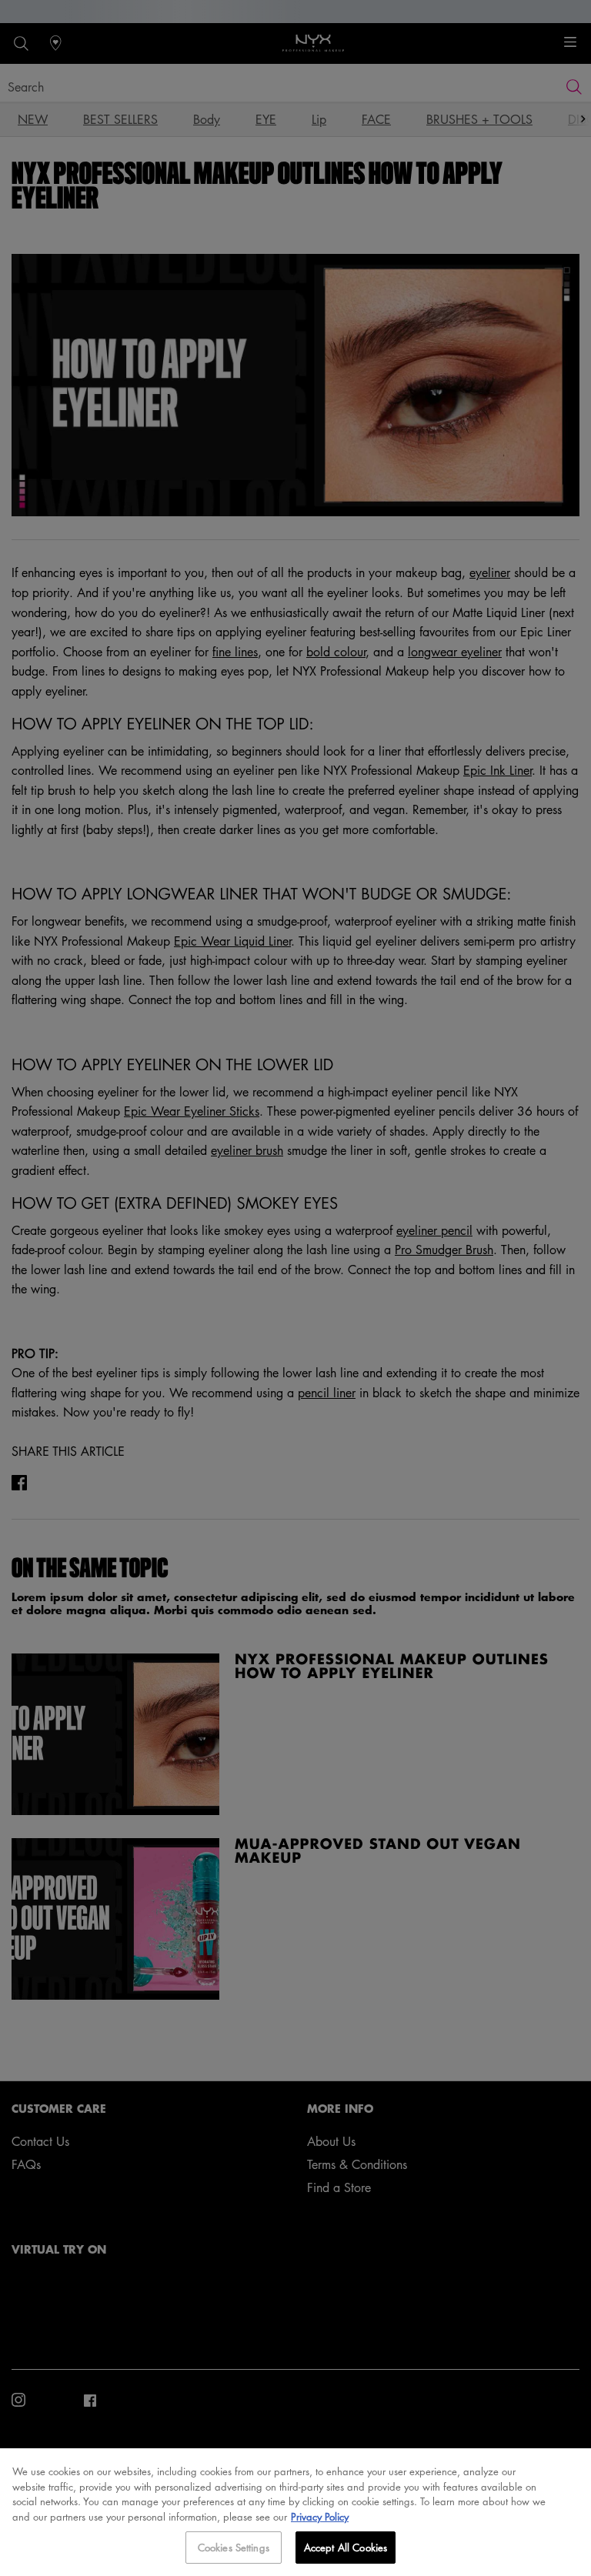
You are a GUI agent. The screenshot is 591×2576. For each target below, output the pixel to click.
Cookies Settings (234, 2547)
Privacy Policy (320, 2516)
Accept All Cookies (346, 2547)
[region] (295, 2512)
